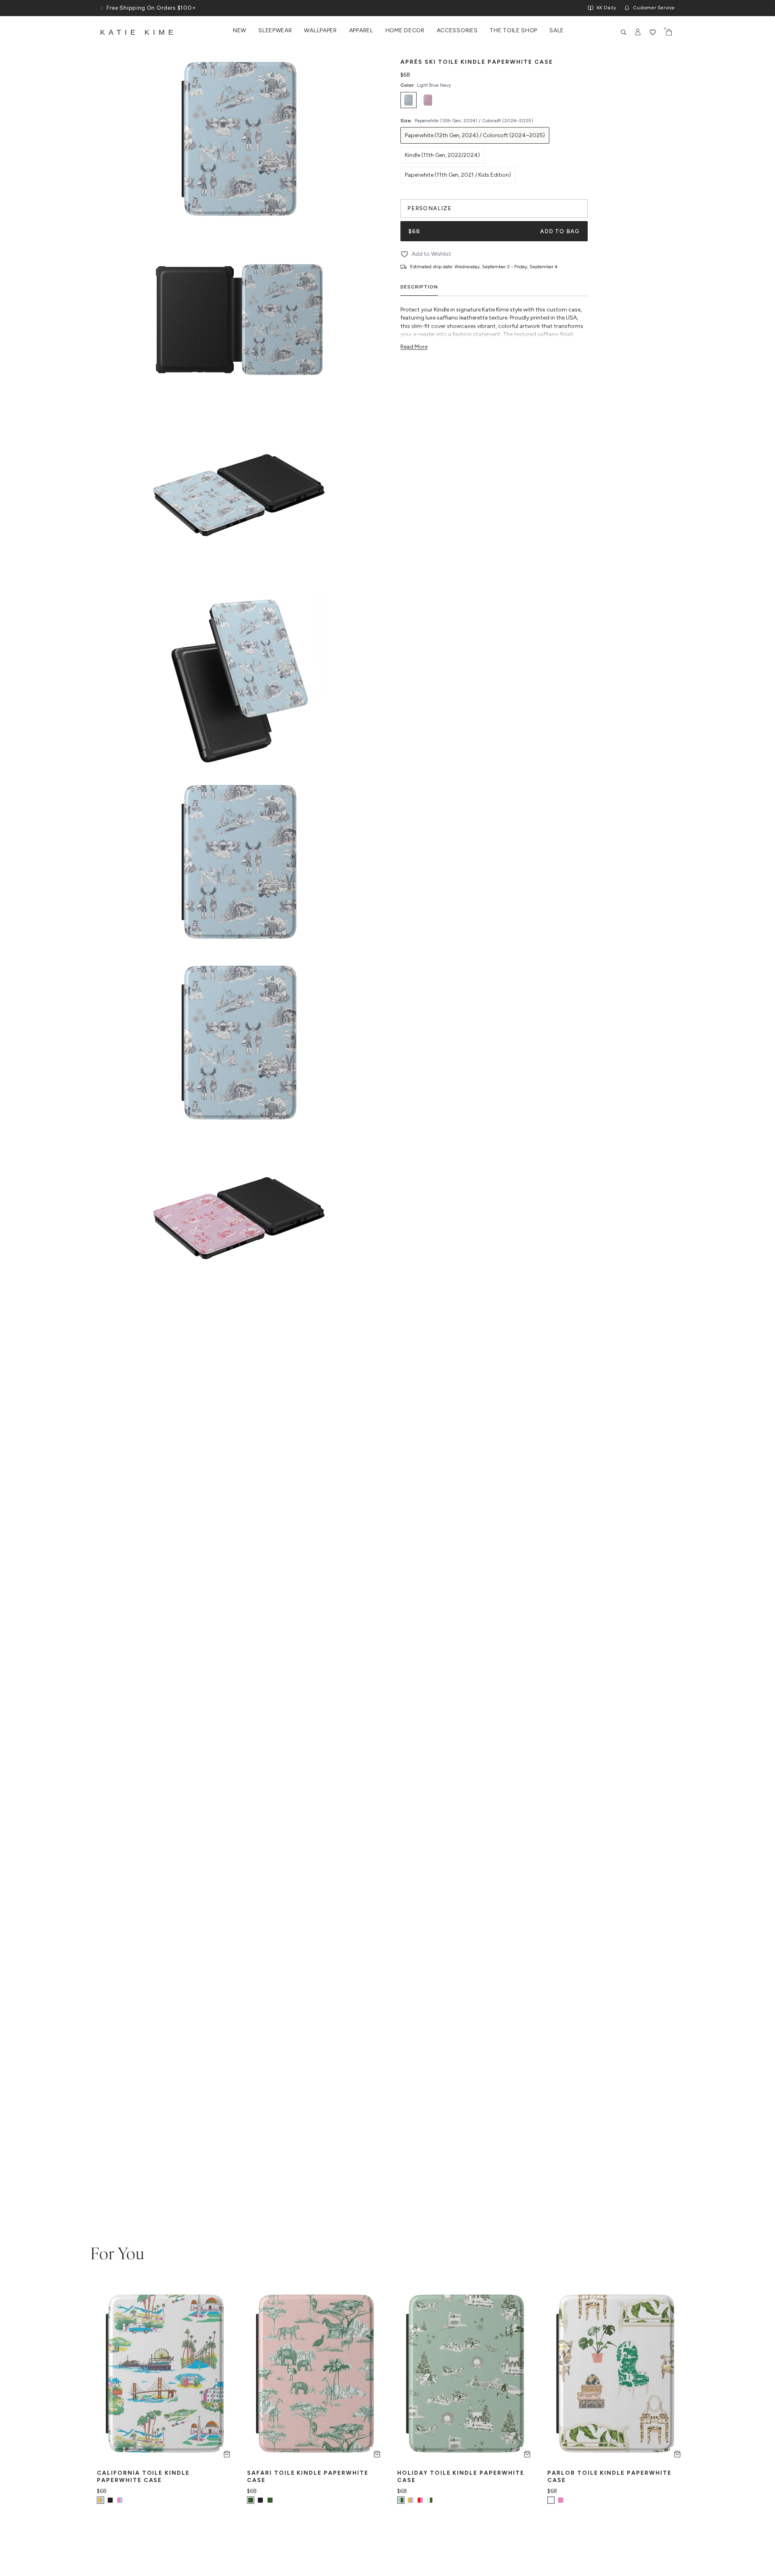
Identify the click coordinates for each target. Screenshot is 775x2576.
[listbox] (494, 100)
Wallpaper (320, 31)
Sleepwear (275, 31)
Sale (557, 31)
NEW (240, 31)
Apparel (361, 31)
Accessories (457, 31)
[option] (408, 100)
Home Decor (405, 31)
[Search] (624, 32)
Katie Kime (138, 32)
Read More (414, 347)
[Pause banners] (102, 8)
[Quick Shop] (227, 2454)
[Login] (638, 32)
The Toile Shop (513, 31)
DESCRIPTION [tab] (419, 287)
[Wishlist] (653, 32)
